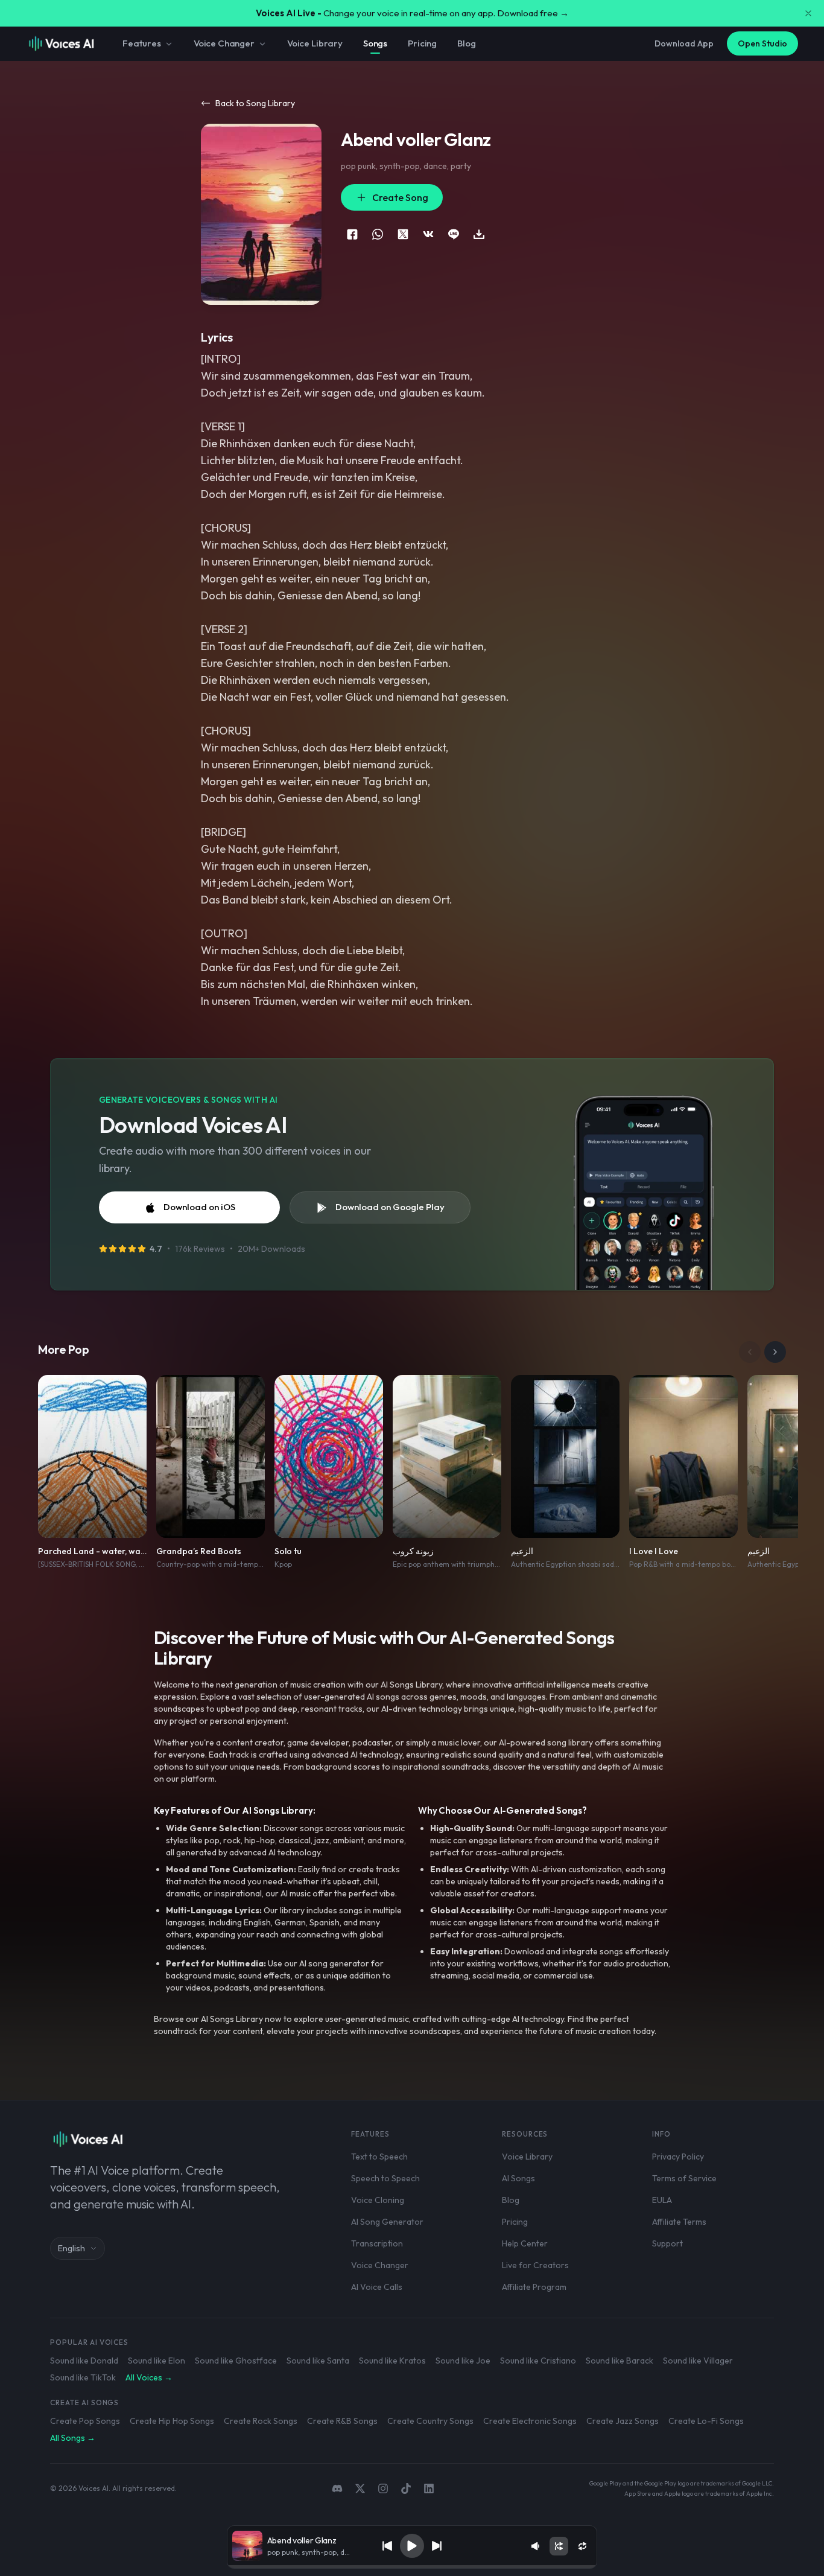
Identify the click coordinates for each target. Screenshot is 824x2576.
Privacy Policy (678, 2157)
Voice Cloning (378, 2200)
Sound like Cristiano (538, 2361)
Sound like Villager (698, 2361)
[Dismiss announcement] (808, 13)
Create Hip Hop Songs (172, 2421)
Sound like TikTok (83, 2377)
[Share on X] (403, 234)
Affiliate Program (534, 2287)
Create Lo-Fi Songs (706, 2421)
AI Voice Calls (377, 2287)
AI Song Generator (387, 2222)
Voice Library (315, 43)
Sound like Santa (318, 2361)
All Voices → (149, 2377)
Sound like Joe (463, 2361)
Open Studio (762, 43)
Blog (466, 43)
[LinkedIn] (429, 2488)
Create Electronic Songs (530, 2421)
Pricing (422, 43)
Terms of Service (684, 2178)
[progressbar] (412, 2567)
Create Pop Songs (85, 2421)
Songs (375, 43)
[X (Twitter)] (360, 2488)
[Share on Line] (454, 234)
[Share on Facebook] (352, 234)
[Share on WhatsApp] (378, 234)
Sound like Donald (84, 2361)
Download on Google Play (390, 1207)
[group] (412, 2567)
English (71, 2248)
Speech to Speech (385, 2178)
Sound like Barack (620, 2361)
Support (667, 2243)
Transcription (377, 2243)
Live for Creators (535, 2265)
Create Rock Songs (261, 2421)
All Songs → (73, 2438)
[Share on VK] (428, 234)
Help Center (525, 2243)
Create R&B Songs (342, 2421)
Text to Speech (379, 2157)
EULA (662, 2200)
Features (142, 43)
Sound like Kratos (392, 2361)
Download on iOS (199, 1207)
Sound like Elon (157, 2361)
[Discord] (337, 2488)
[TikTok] (406, 2488)
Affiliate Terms (679, 2222)
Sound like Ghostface (236, 2361)
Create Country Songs (430, 2421)
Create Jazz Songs (623, 2421)
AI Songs (518, 2178)
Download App (684, 43)
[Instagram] (383, 2488)
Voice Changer (224, 43)
